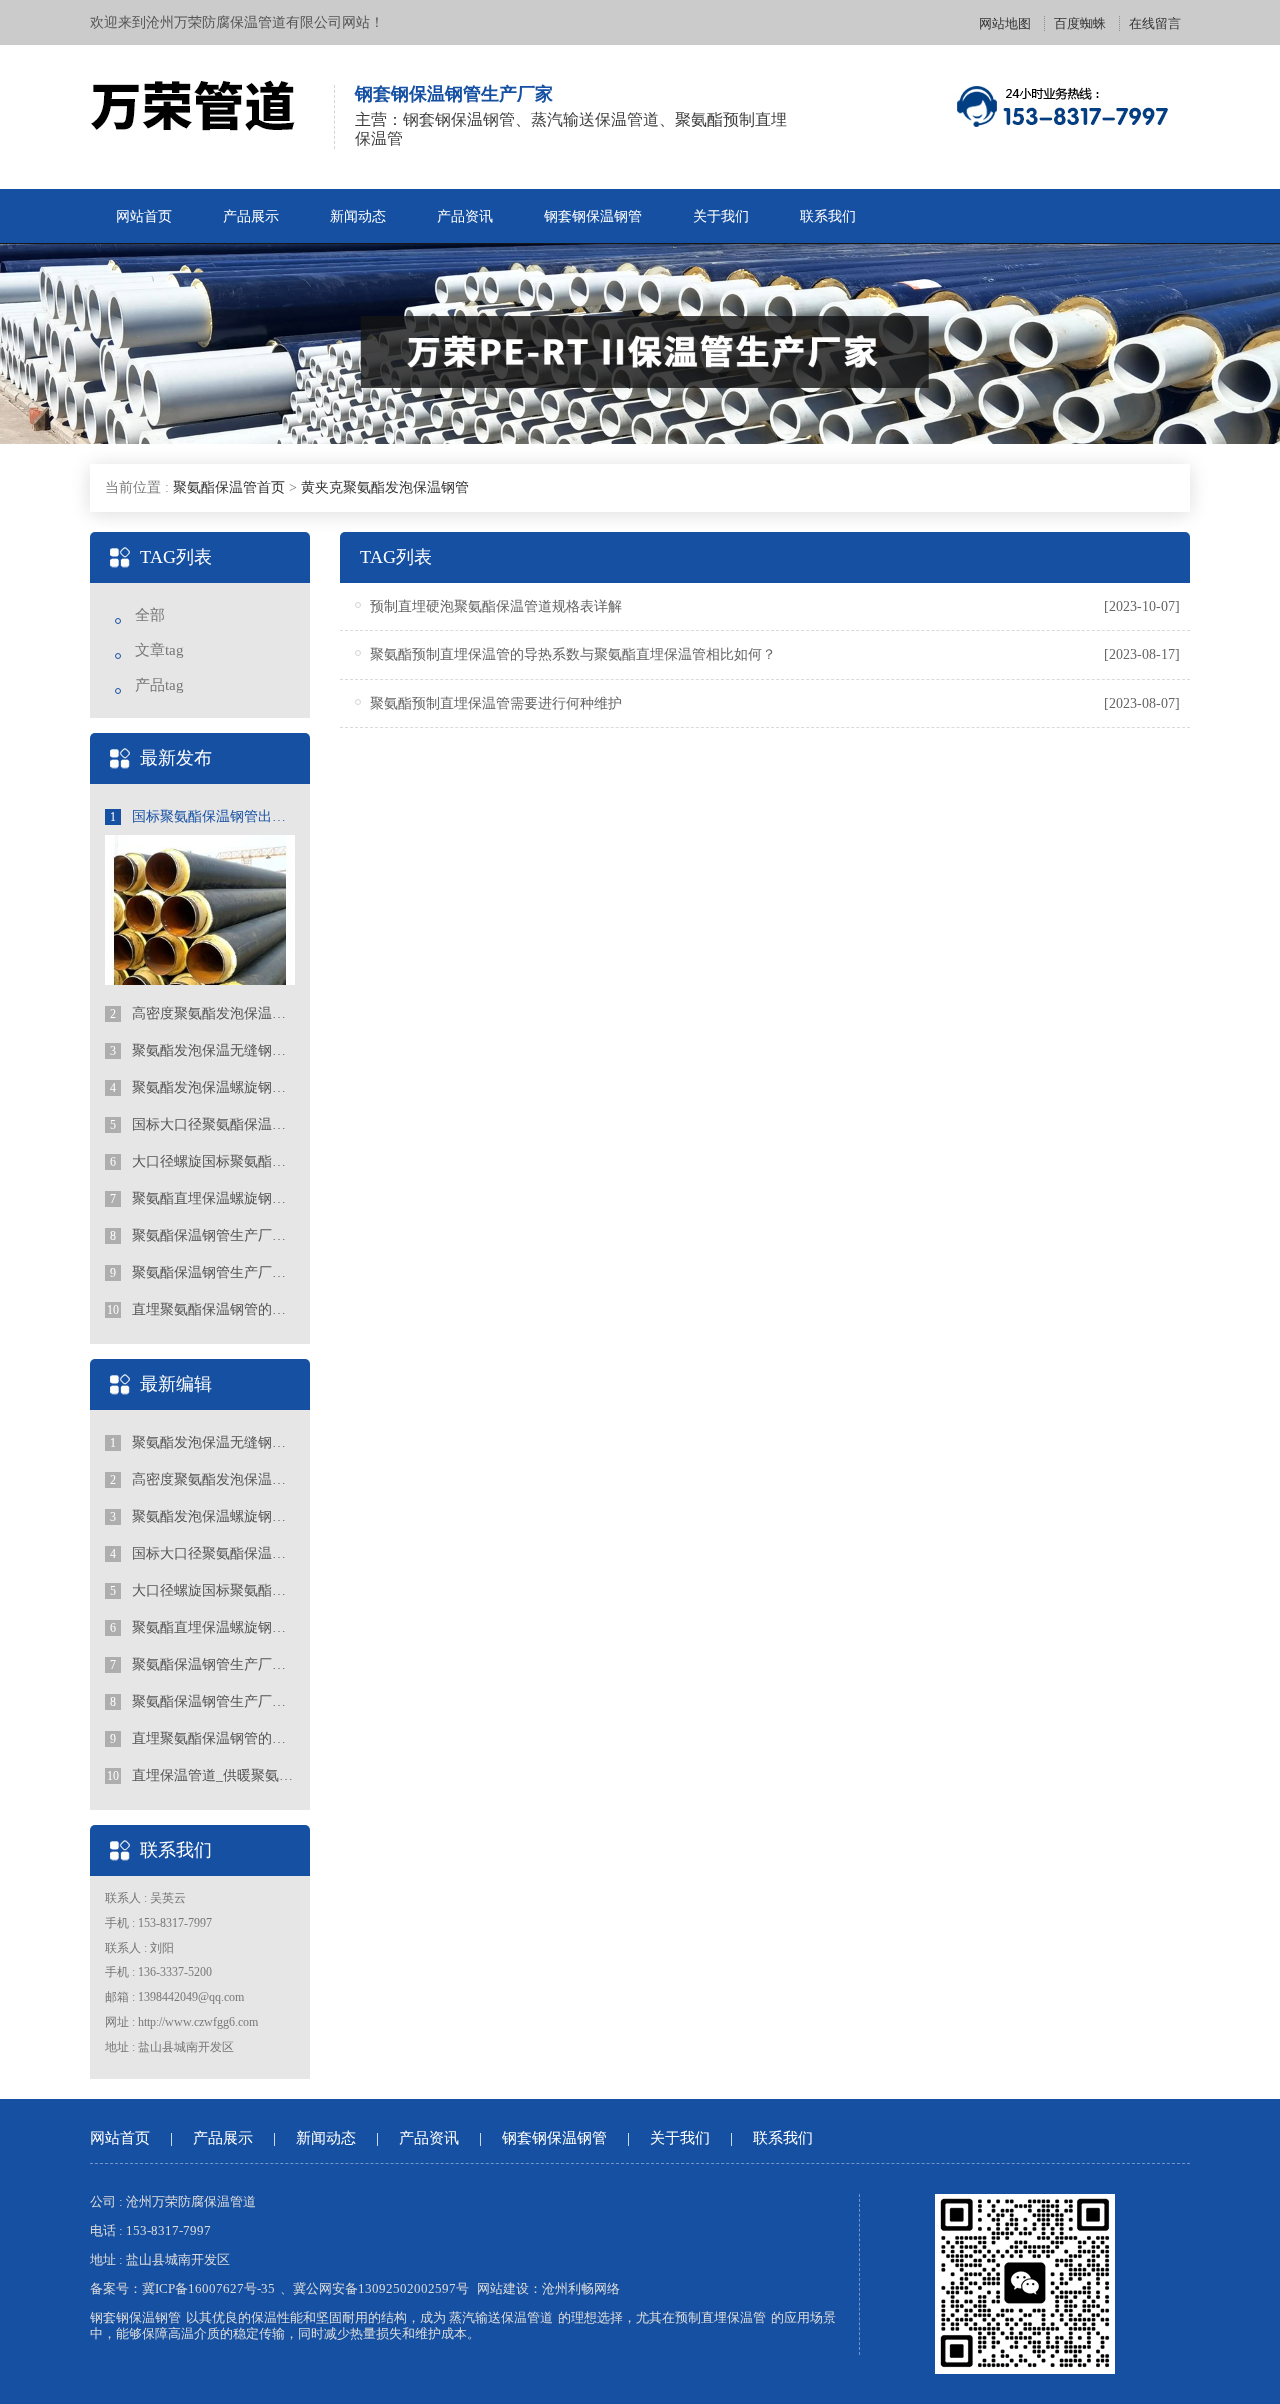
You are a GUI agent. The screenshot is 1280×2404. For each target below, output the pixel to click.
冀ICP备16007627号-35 (208, 2288)
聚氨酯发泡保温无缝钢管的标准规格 (202, 1050)
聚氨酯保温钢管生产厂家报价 (202, 1272)
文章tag (159, 650)
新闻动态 (358, 216)
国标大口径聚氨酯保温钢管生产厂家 (202, 1124)
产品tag (159, 685)
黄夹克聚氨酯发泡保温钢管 (385, 487)
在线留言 (1155, 23)
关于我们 (721, 216)
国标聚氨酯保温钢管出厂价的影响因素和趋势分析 (202, 816)
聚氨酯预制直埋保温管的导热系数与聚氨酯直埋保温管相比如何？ (573, 654)
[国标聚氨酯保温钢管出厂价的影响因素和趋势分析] (200, 919)
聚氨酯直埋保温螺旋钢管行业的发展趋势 (202, 1198)
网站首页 (144, 216)
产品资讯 (465, 216)
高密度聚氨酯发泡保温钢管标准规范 (202, 1013)
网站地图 (1005, 23)
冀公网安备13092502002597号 (381, 2288)
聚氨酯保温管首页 (229, 487)
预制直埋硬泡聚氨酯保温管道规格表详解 (496, 606)
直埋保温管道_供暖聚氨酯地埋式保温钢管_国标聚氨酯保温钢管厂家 (201, 1775)
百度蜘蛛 (1080, 23)
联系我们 (828, 216)
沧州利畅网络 (581, 2288)
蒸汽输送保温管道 (501, 2317)
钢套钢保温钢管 (593, 216)
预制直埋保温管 (720, 2317)
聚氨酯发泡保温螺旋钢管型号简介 (202, 1087)
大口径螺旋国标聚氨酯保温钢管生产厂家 (202, 1161)
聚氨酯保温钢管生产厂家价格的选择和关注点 (202, 1235)
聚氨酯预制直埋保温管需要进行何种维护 (496, 703)
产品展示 (251, 216)
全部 (150, 615)
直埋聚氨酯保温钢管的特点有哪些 (201, 1309)
